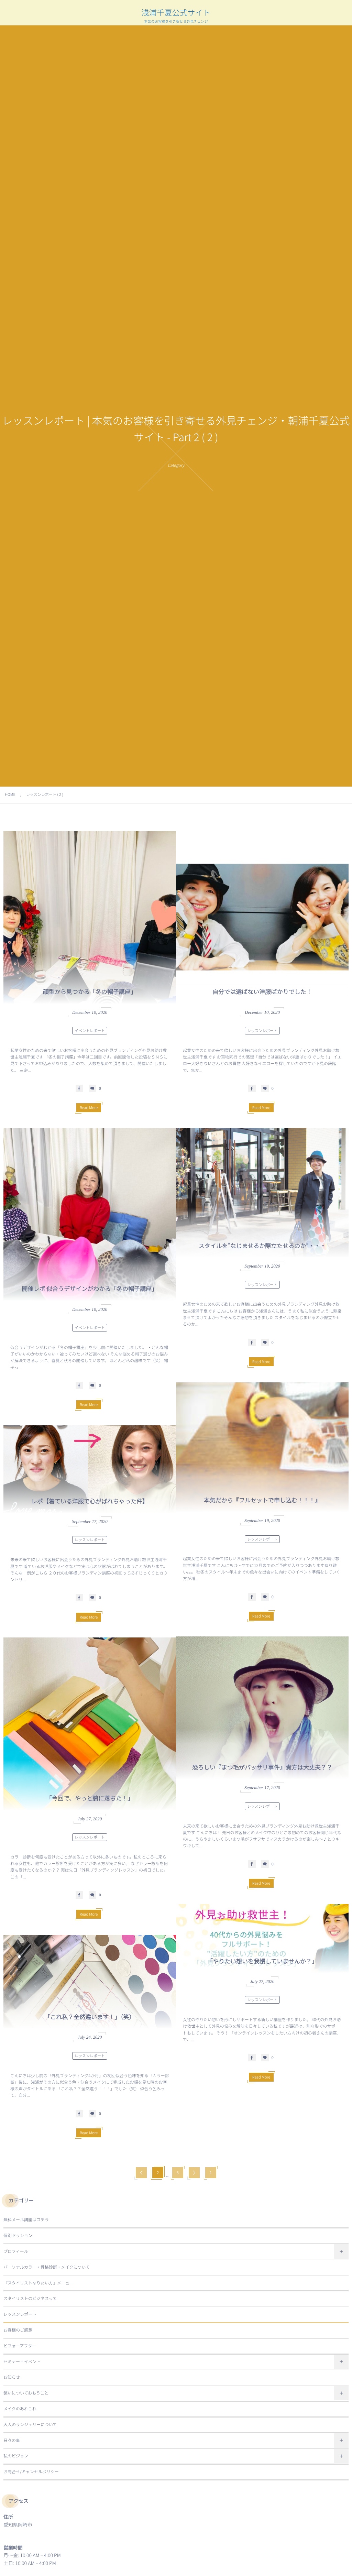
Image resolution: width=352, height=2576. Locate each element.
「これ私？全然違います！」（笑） (90, 2016)
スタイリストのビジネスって (30, 2298)
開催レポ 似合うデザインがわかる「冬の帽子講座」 (90, 1288)
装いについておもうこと (26, 2393)
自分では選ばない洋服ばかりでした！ (262, 991)
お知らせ (12, 2377)
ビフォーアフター (20, 2346)
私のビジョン (16, 2456)
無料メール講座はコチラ (26, 2220)
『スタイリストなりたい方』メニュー (38, 2283)
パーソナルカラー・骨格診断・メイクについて (47, 2267)
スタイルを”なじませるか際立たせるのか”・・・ (262, 1245)
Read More (89, 1108)
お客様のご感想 (18, 2330)
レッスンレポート (262, 1031)
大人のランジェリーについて (30, 2425)
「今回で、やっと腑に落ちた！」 (90, 1798)
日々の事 (12, 2440)
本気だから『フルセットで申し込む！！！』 (262, 1500)
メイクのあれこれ (20, 2409)
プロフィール (16, 2251)
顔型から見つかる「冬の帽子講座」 (90, 991)
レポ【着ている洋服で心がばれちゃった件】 (90, 1501)
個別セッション (18, 2235)
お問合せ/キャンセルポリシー (31, 2472)
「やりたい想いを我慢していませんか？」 (262, 1961)
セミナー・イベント (22, 2362)
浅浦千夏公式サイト (176, 12)
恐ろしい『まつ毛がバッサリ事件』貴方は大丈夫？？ (262, 1767)
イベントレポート (90, 1031)
